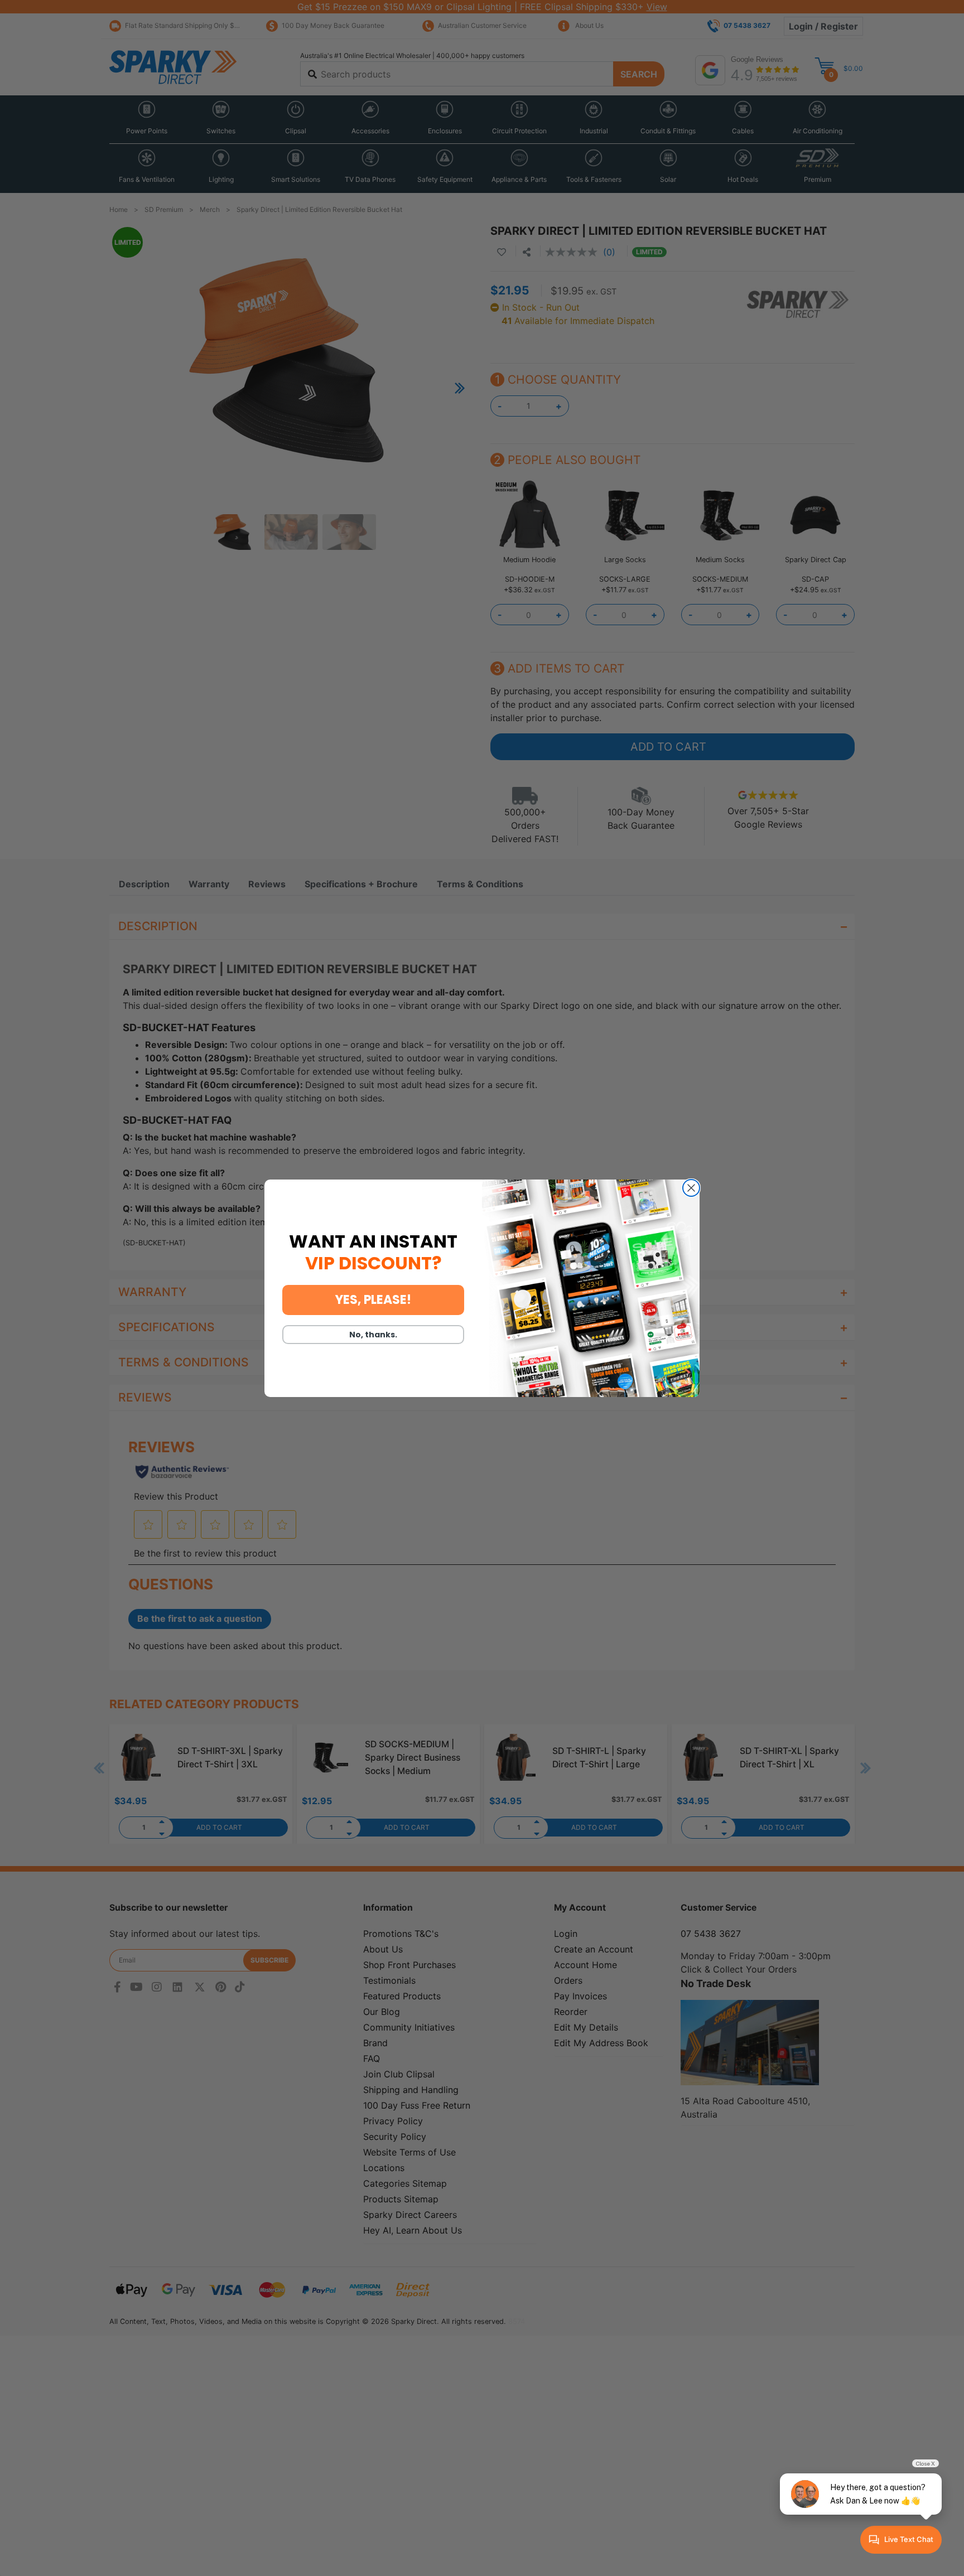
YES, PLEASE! (373, 1300)
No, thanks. (373, 1335)
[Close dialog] (691, 1188)
